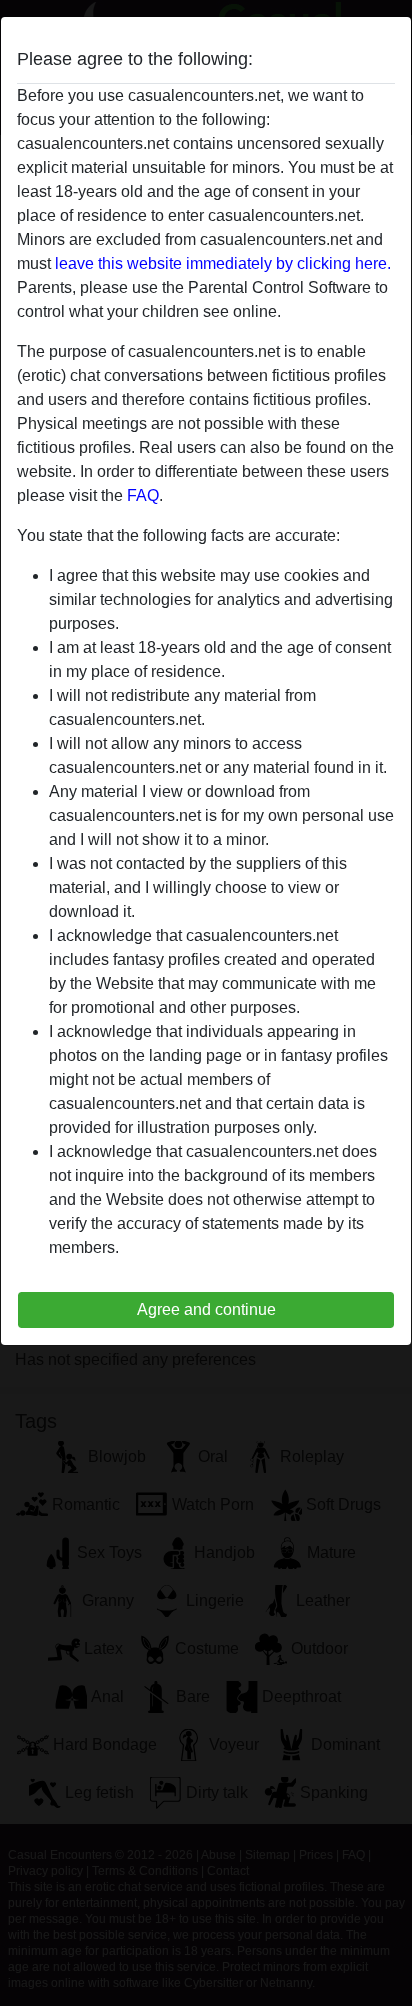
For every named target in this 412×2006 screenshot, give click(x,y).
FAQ (143, 495)
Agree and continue (206, 1309)
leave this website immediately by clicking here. (223, 263)
